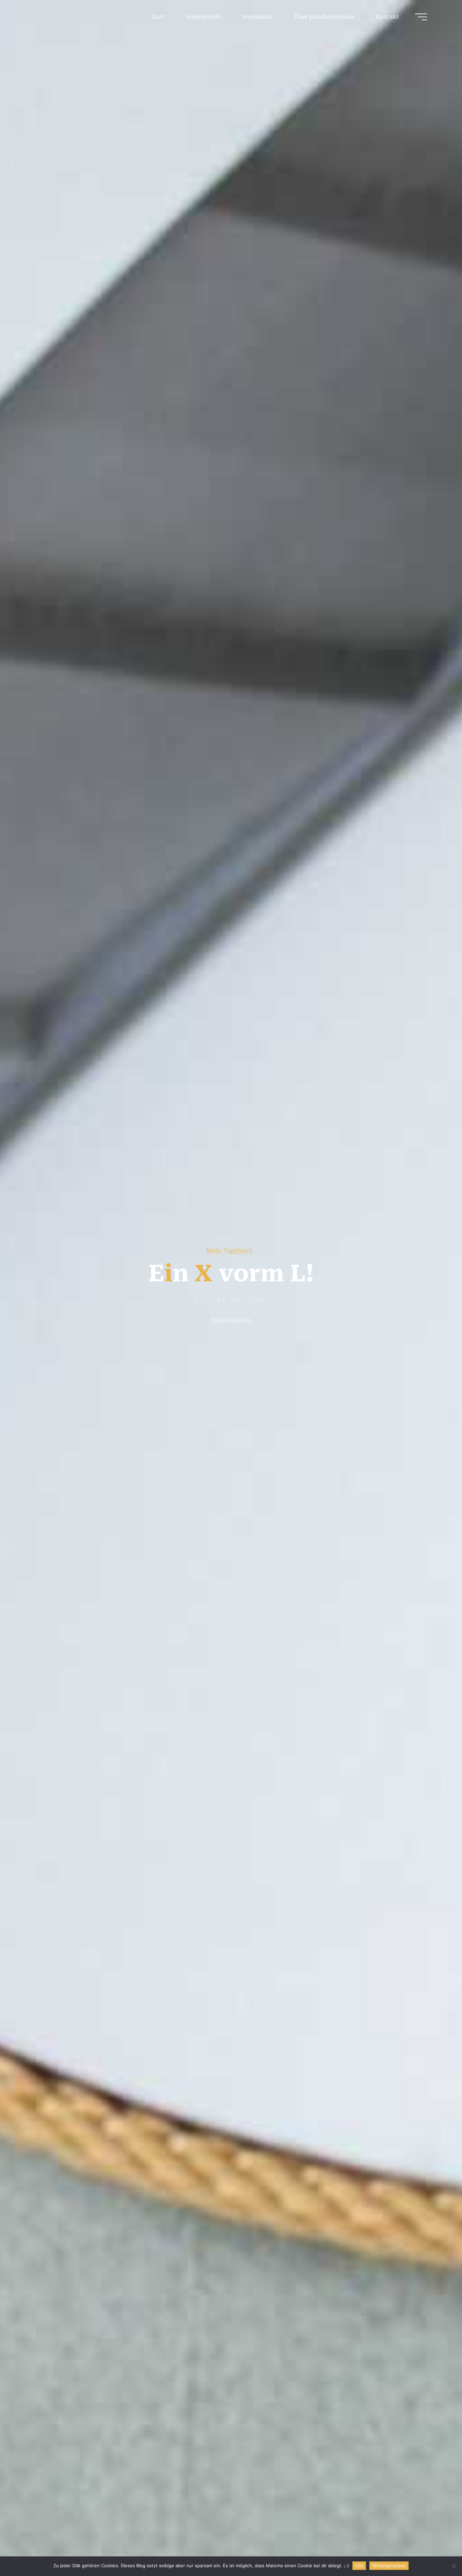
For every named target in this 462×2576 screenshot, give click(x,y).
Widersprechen (389, 2566)
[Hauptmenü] (421, 17)
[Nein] (454, 2566)
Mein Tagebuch (229, 1250)
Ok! (359, 2566)
